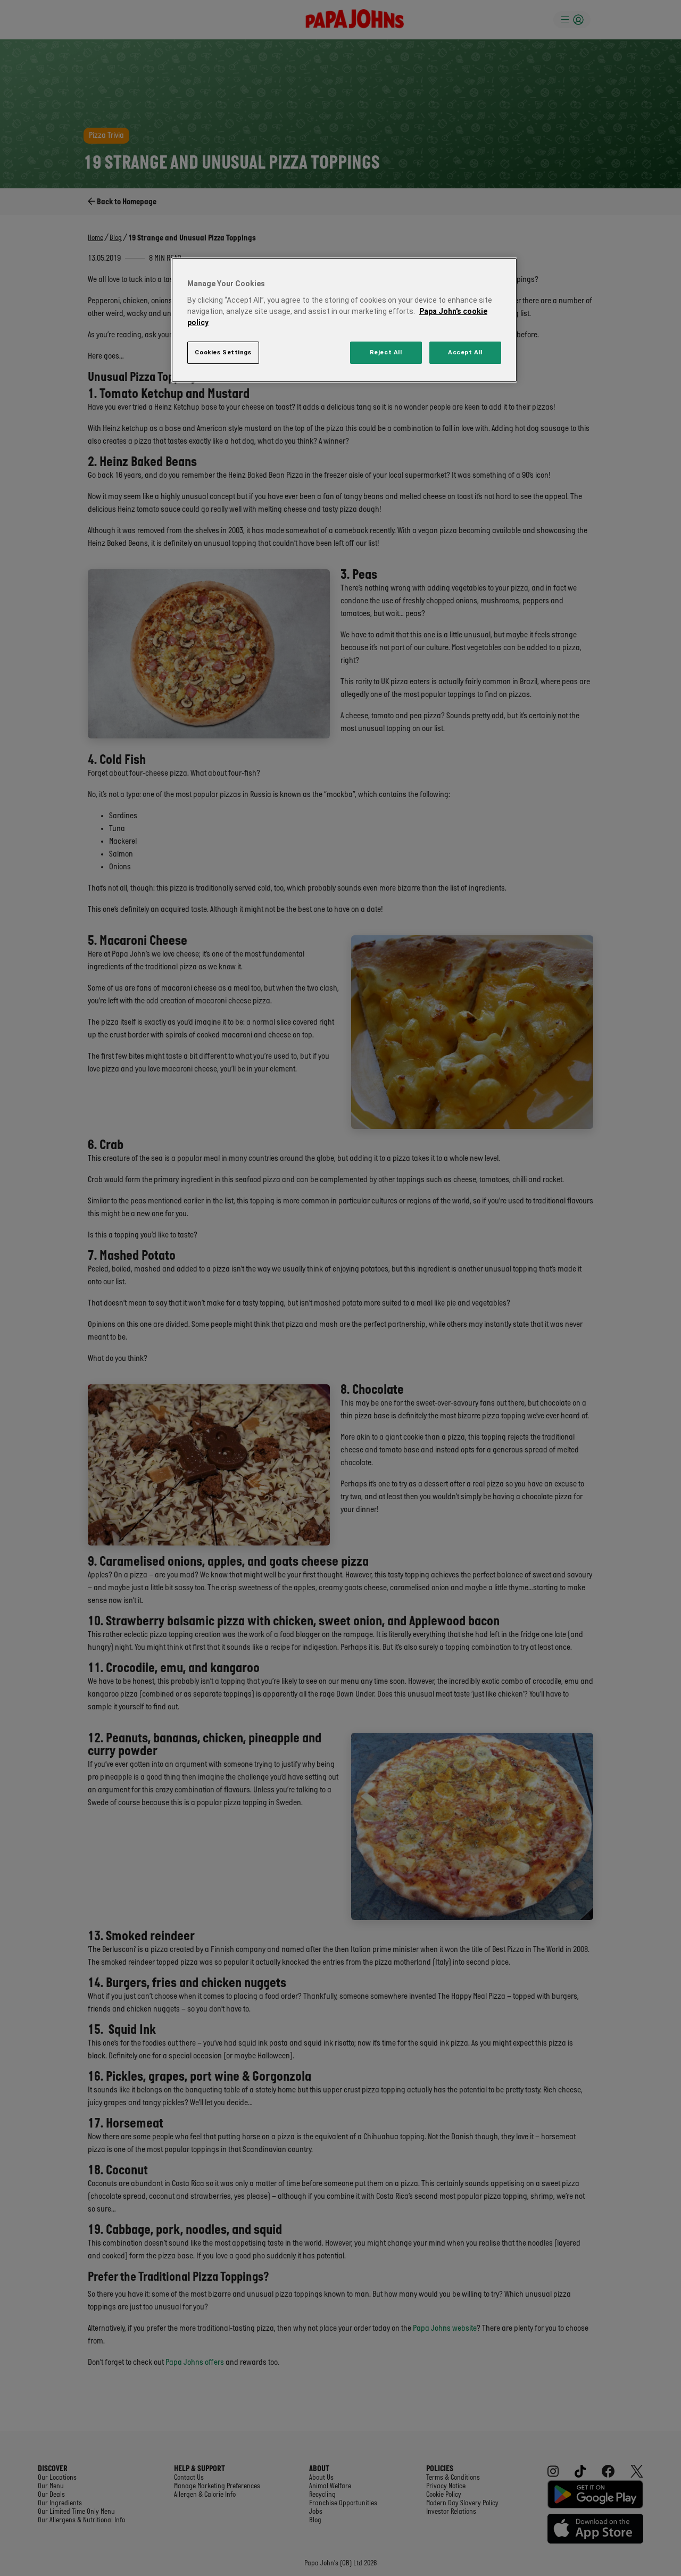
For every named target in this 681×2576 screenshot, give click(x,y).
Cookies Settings (223, 352)
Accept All (465, 352)
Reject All (386, 352)
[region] (344, 320)
